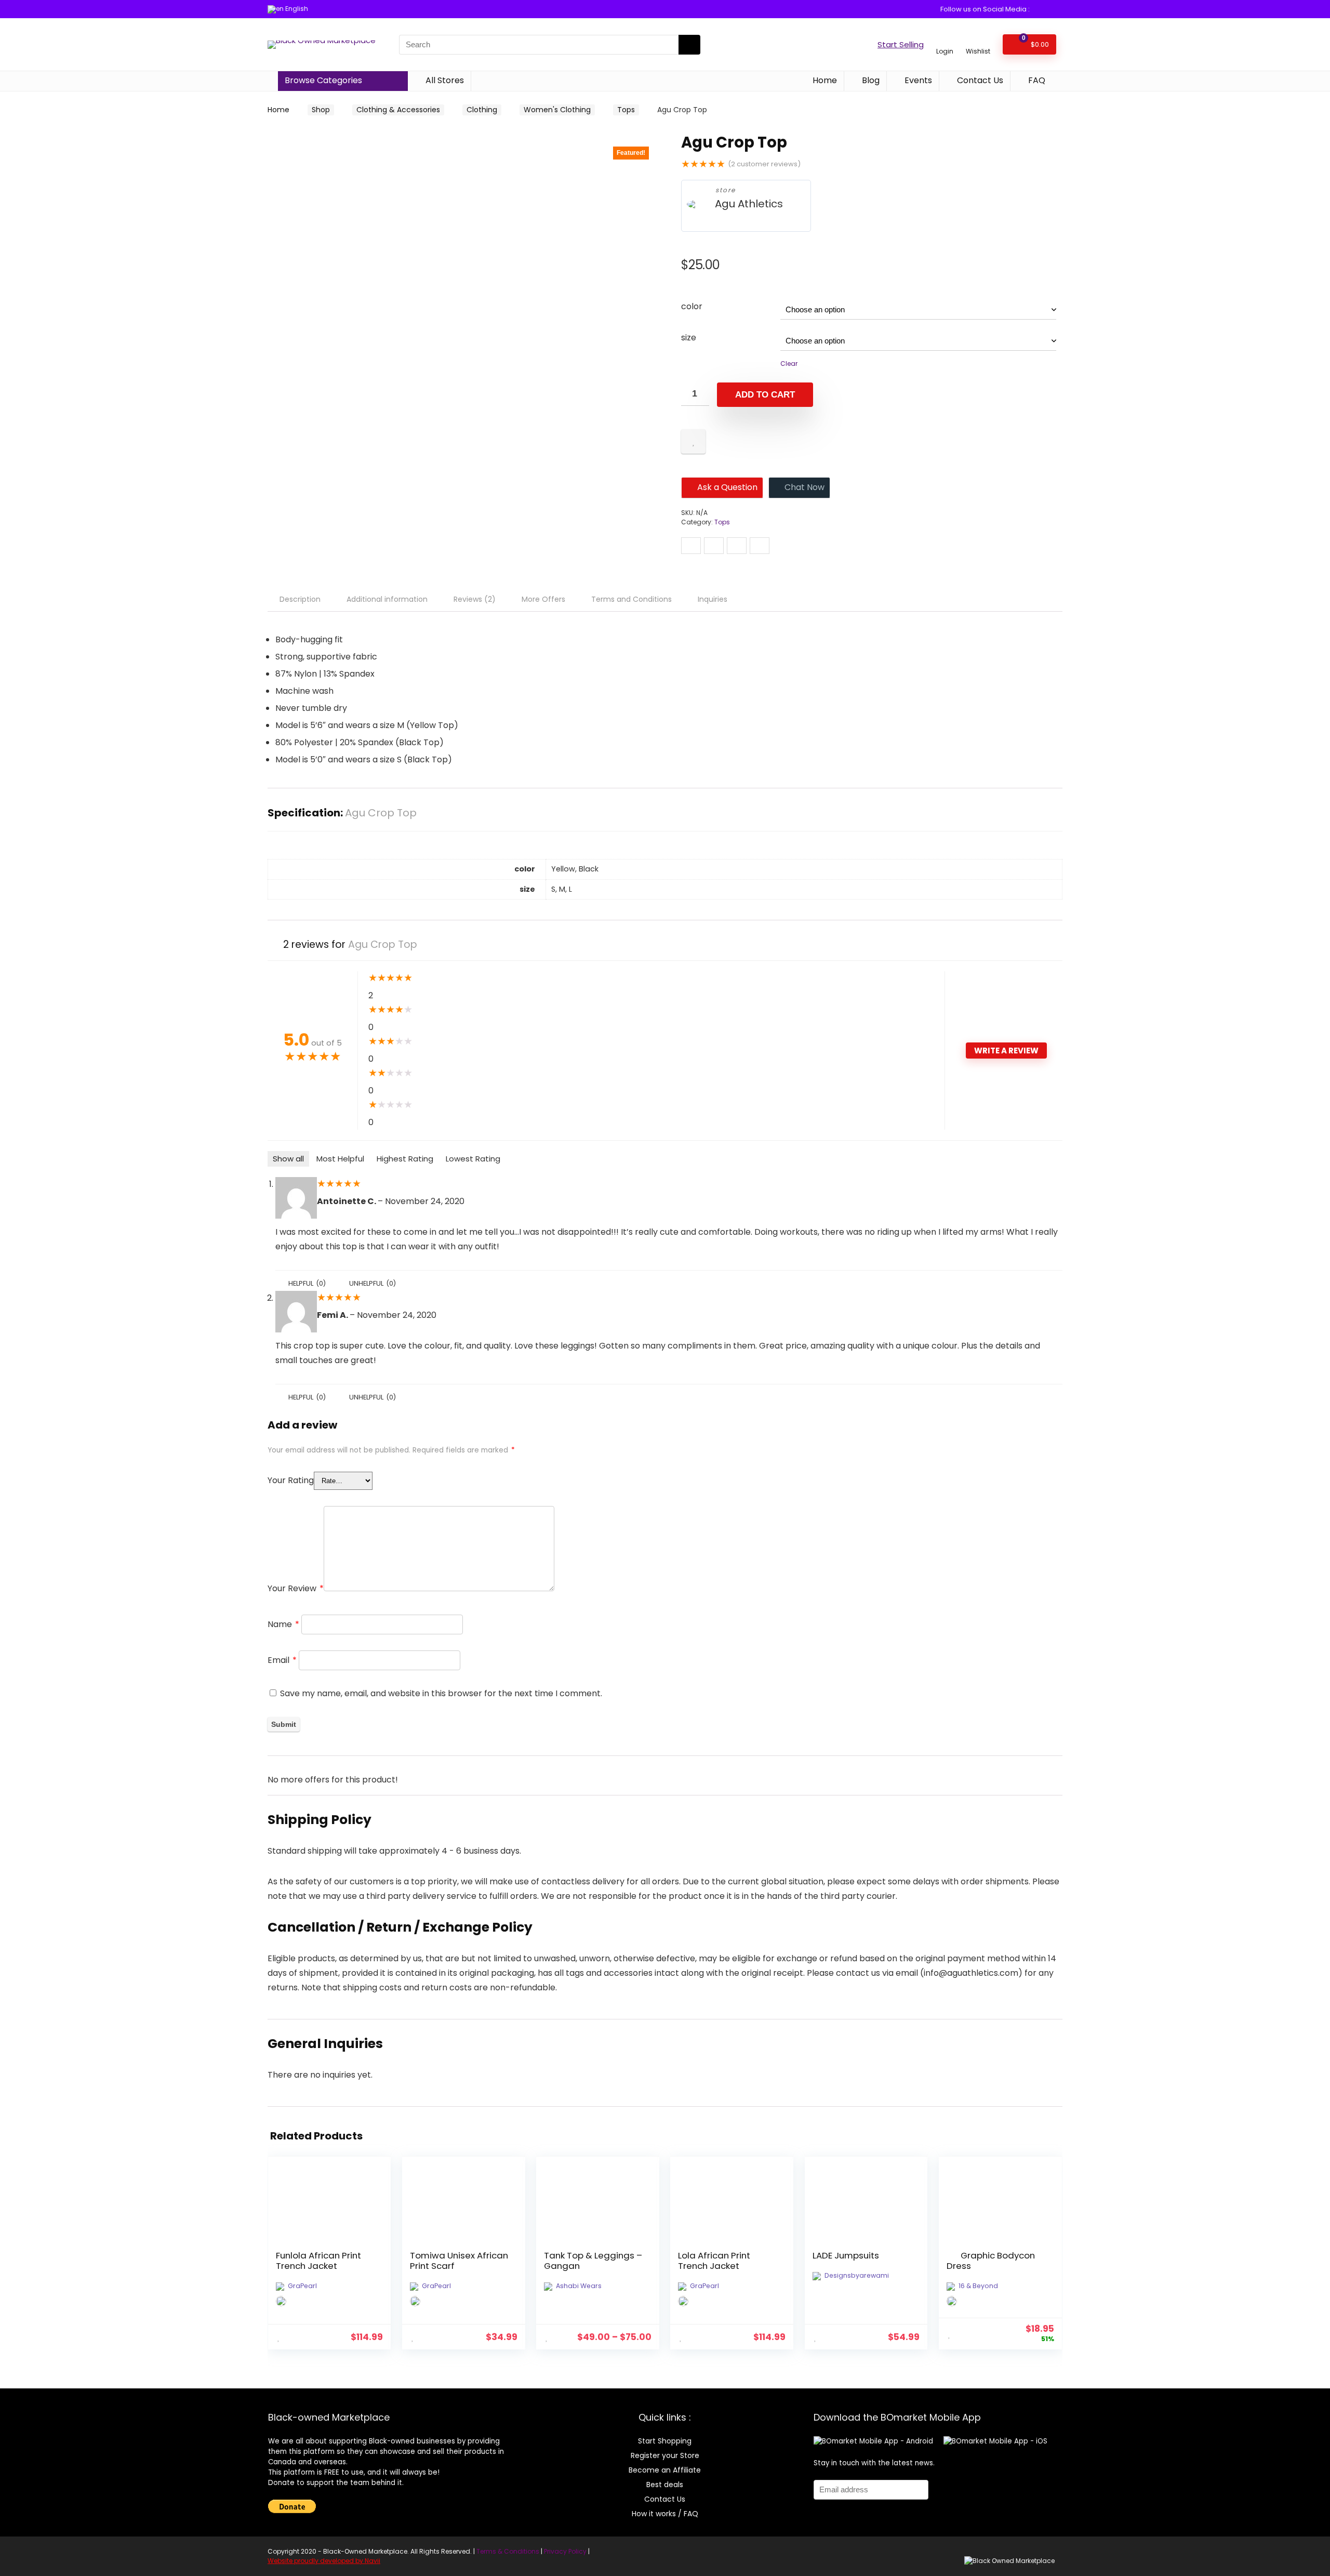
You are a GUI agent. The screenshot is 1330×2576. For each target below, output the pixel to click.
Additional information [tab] (387, 599)
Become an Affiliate (665, 2470)
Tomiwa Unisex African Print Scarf (459, 2261)
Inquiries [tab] (713, 599)
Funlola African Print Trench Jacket (318, 2261)
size (689, 338)
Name (283, 1624)
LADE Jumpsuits (846, 2255)
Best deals (665, 2485)
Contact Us (979, 80)
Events (917, 80)
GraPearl (302, 2286)
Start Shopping (665, 2441)
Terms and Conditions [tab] (631, 599)
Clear (789, 364)
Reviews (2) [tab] (475, 599)
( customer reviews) (764, 164)
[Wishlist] (978, 40)
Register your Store (665, 2455)
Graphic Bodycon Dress (991, 2261)
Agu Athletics (749, 204)
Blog (870, 80)
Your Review (296, 1588)
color (692, 306)
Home (824, 80)
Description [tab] (300, 599)
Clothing (482, 110)
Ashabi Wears (579, 2286)
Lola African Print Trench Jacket (714, 2261)
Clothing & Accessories (398, 110)
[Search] (689, 45)
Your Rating (291, 1480)
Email (282, 1660)
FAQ (1036, 80)
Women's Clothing (557, 110)
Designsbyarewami (857, 2275)
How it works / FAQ (665, 2514)
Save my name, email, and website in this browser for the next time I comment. (441, 1693)
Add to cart (765, 395)
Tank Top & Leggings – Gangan (593, 2261)
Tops (626, 110)
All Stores (444, 80)
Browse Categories (323, 80)
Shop (321, 110)
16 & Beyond (978, 2286)
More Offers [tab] (543, 599)
